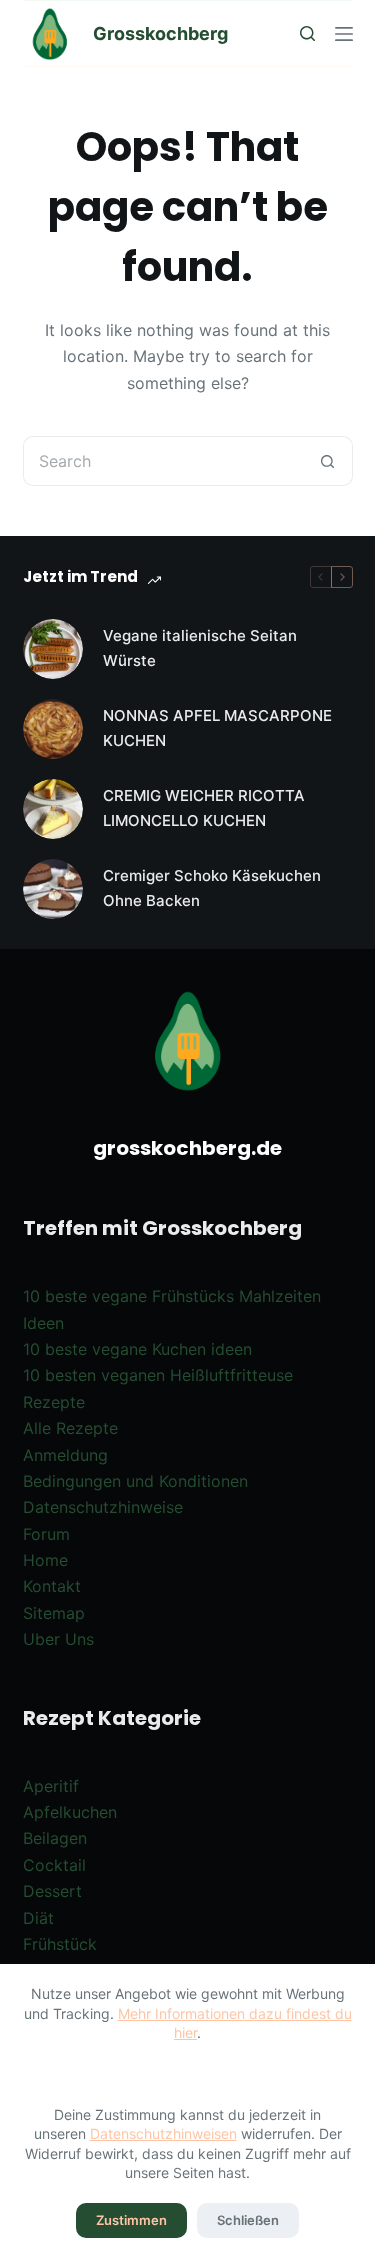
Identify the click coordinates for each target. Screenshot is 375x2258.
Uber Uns (58, 1639)
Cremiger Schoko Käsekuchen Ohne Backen (212, 888)
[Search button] (328, 461)
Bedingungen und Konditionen (135, 1481)
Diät (38, 1918)
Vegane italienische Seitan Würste (200, 648)
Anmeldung (65, 1455)
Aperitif (51, 1786)
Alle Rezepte (70, 1428)
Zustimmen (131, 2220)
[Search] (307, 33)
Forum (46, 1534)
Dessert (52, 1891)
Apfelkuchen (70, 1812)
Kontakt (52, 1586)
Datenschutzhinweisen (163, 2133)
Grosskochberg (160, 33)
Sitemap (54, 1613)
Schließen (248, 2220)
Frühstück (60, 1944)
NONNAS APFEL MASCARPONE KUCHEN (217, 728)
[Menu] (344, 34)
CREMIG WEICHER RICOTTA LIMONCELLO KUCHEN (204, 808)
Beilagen (55, 1838)
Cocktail (54, 1865)
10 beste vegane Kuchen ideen (137, 1349)
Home (45, 1560)
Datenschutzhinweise (103, 1507)
